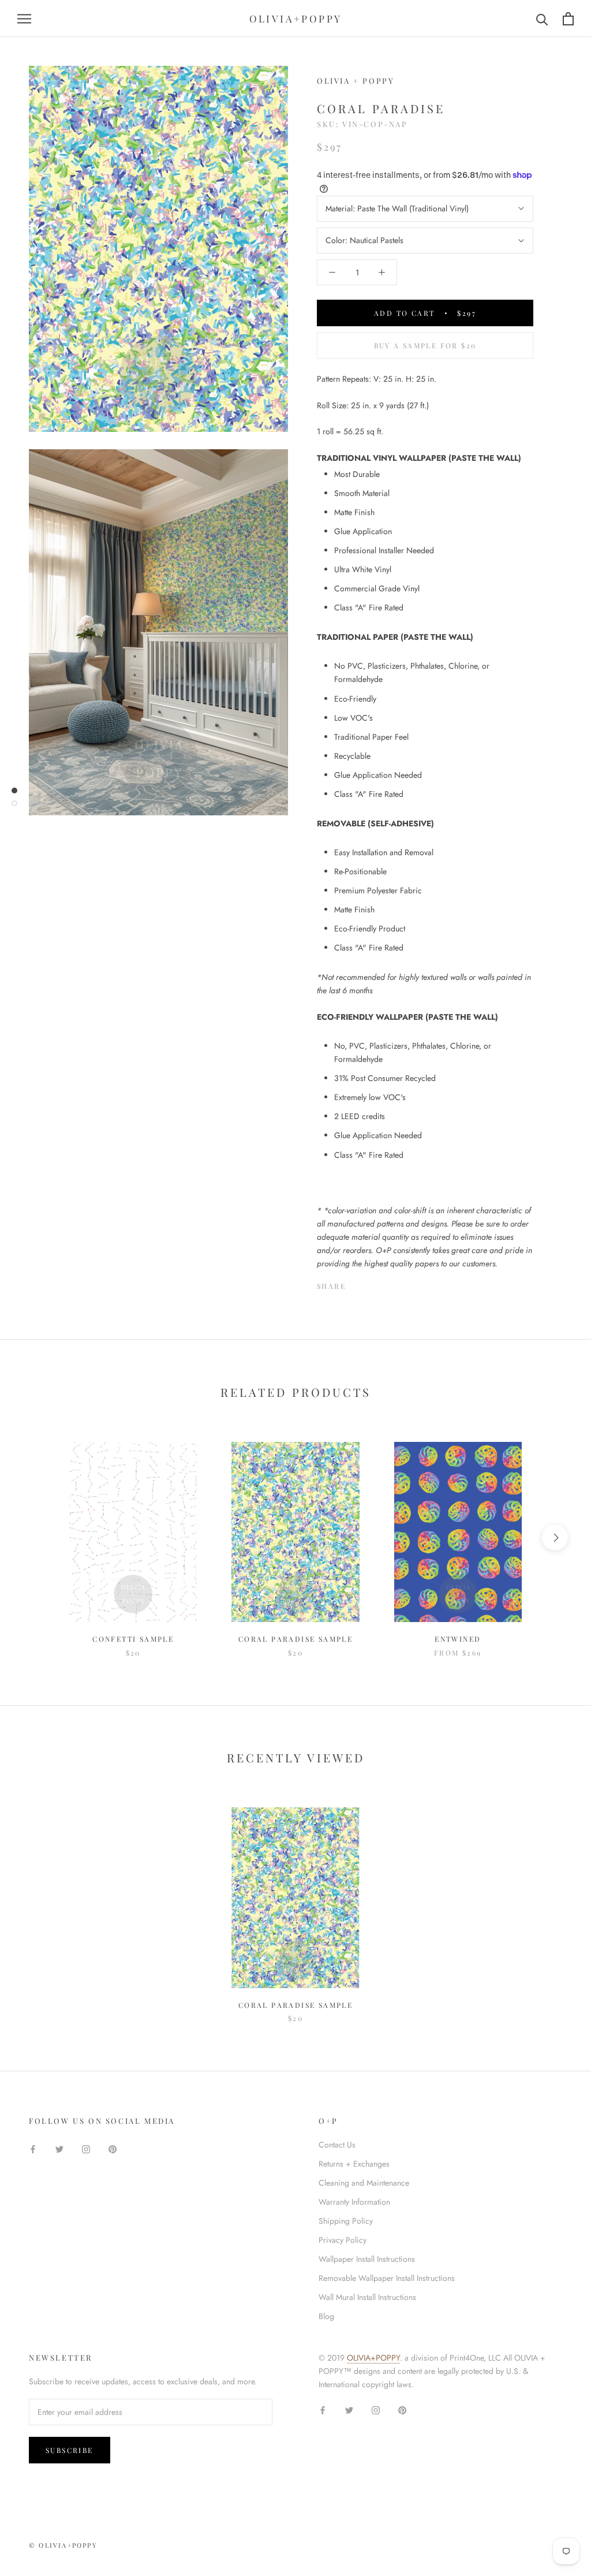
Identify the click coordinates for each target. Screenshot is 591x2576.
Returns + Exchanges (354, 2164)
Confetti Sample (133, 1639)
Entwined (458, 1639)
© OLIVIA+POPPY (63, 2545)
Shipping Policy (346, 2221)
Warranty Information (354, 2202)
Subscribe (70, 2450)
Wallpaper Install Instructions (367, 2259)
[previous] (36, 1537)
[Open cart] (568, 19)
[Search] (542, 19)
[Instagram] (86, 2149)
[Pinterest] (387, 1284)
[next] (555, 1537)
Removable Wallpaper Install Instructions (387, 2278)
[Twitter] (372, 1284)
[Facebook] (357, 1284)
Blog (326, 2316)
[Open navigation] (24, 18)
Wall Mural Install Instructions (367, 2297)
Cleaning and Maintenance (364, 2183)
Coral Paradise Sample (295, 1639)
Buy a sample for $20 (425, 345)
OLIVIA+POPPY (373, 2358)
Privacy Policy (343, 2240)
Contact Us (337, 2145)
